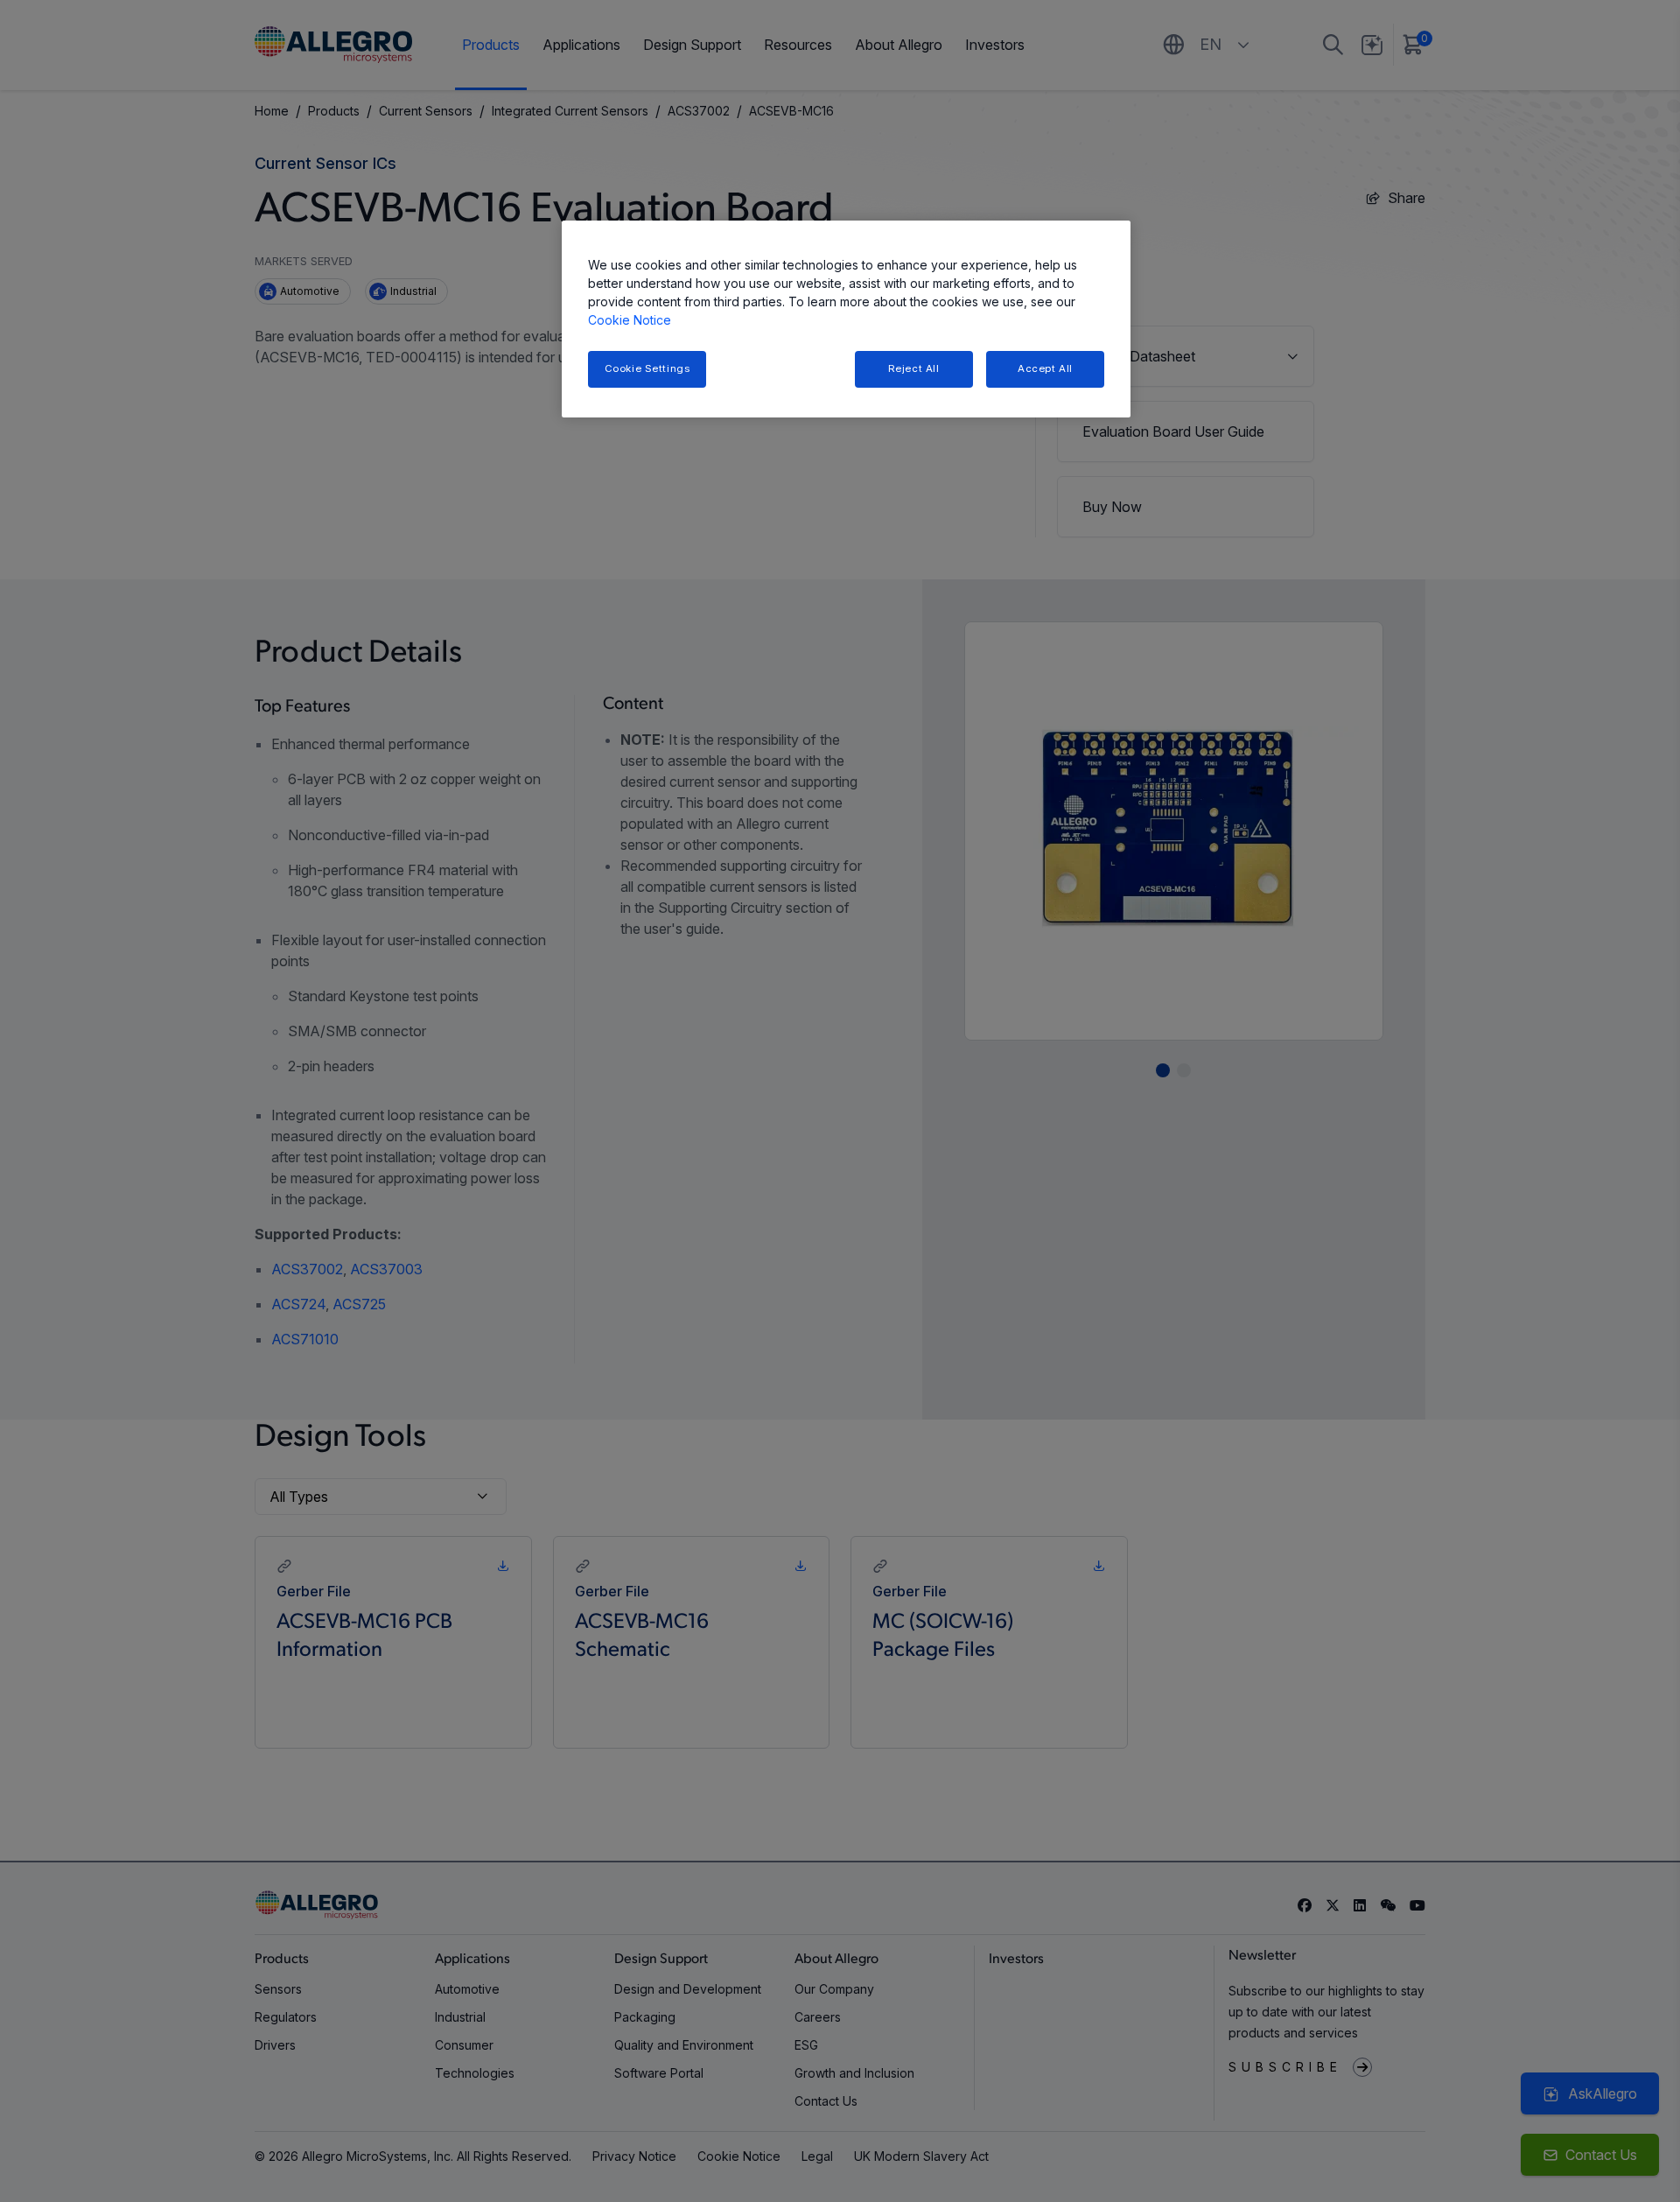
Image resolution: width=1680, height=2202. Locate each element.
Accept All (1045, 368)
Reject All (914, 368)
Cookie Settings (647, 368)
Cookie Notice (630, 320)
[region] (846, 319)
